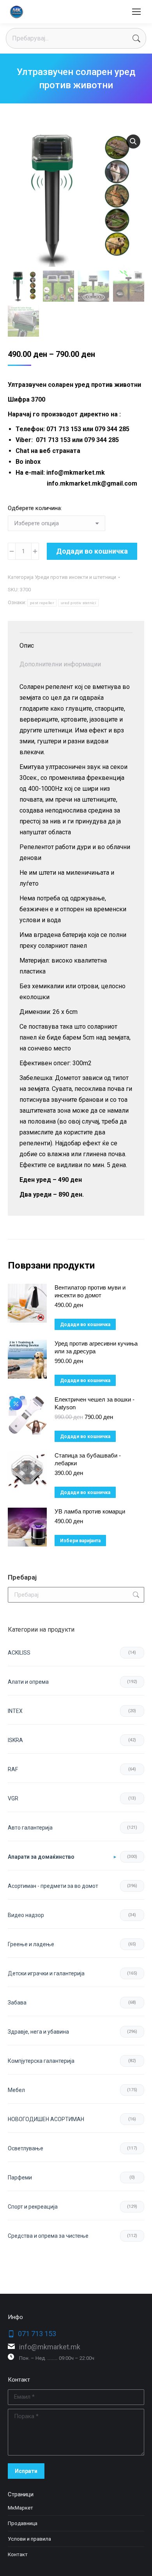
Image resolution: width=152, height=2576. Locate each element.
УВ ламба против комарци (90, 1511)
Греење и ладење (31, 1944)
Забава (17, 2003)
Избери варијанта (80, 1541)
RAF (13, 1769)
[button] (133, 142)
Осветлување (26, 2148)
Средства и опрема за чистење (48, 2236)
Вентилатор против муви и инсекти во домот (90, 1291)
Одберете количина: (35, 508)
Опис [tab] (27, 646)
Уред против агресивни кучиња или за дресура (96, 1347)
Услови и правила (29, 2539)
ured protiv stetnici (78, 603)
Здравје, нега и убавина (38, 2032)
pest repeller (42, 603)
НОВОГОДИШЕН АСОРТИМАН (46, 2119)
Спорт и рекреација (33, 2207)
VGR (13, 1798)
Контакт (18, 2554)
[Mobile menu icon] (136, 12)
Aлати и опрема (28, 1682)
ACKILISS (19, 1653)
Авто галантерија (30, 1828)
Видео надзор (26, 1915)
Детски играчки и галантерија (46, 1973)
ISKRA (15, 1740)
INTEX (15, 1711)
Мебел (16, 2090)
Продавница (23, 2523)
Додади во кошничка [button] (85, 1325)
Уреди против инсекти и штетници (75, 577)
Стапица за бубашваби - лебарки (88, 1459)
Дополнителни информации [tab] (60, 664)
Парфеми (20, 2178)
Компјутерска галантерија (41, 2061)
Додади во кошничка (92, 551)
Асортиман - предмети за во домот (53, 1886)
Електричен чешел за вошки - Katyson (95, 1403)
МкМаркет (20, 2508)
